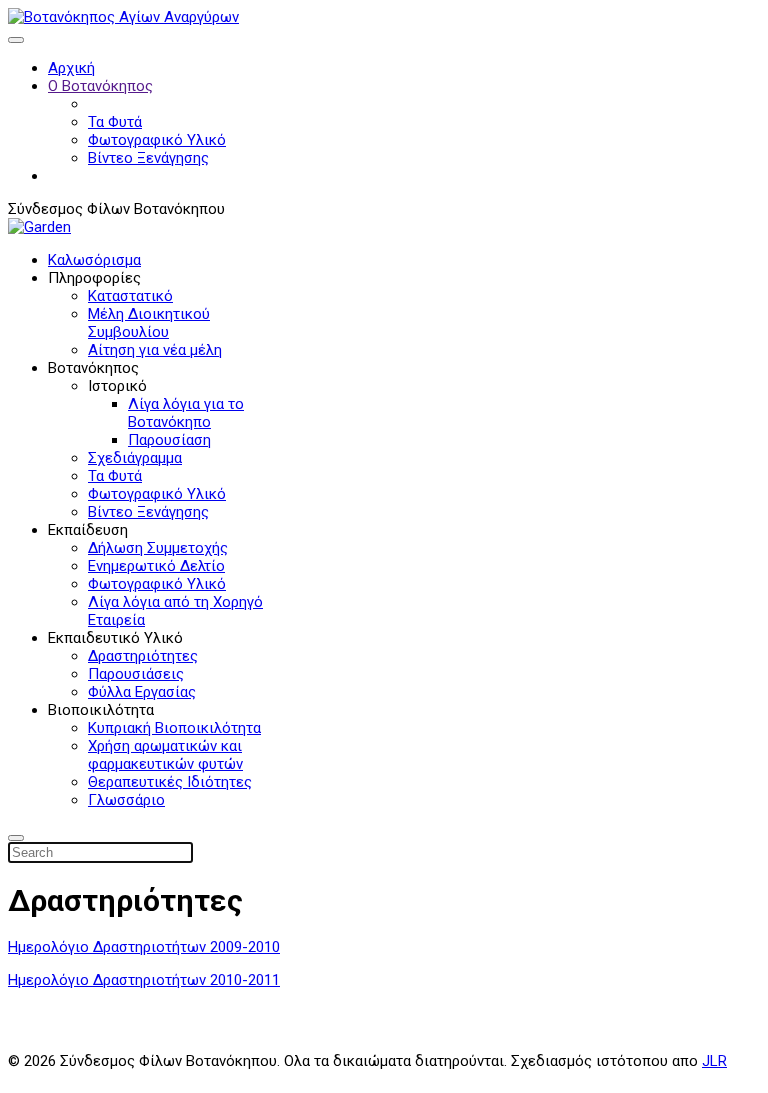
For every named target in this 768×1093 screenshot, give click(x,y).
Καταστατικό (130, 296)
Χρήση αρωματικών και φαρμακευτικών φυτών (165, 755)
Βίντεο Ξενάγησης (148, 158)
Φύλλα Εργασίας (142, 692)
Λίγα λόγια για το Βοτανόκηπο (186, 413)
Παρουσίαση (169, 440)
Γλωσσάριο (126, 800)
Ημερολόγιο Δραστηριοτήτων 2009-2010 (144, 947)
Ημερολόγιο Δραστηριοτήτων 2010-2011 (144, 980)
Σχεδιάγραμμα (135, 458)
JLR (714, 1061)
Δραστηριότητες (143, 656)
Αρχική (71, 68)
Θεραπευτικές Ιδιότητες (170, 782)
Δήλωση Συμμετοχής (158, 548)
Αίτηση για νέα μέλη (155, 350)
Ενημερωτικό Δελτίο (156, 566)
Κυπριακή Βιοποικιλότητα (174, 728)
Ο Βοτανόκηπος (100, 86)
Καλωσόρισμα (94, 260)
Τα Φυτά (115, 122)
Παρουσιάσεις (136, 674)
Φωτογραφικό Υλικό (157, 140)
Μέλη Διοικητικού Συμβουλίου (149, 323)
